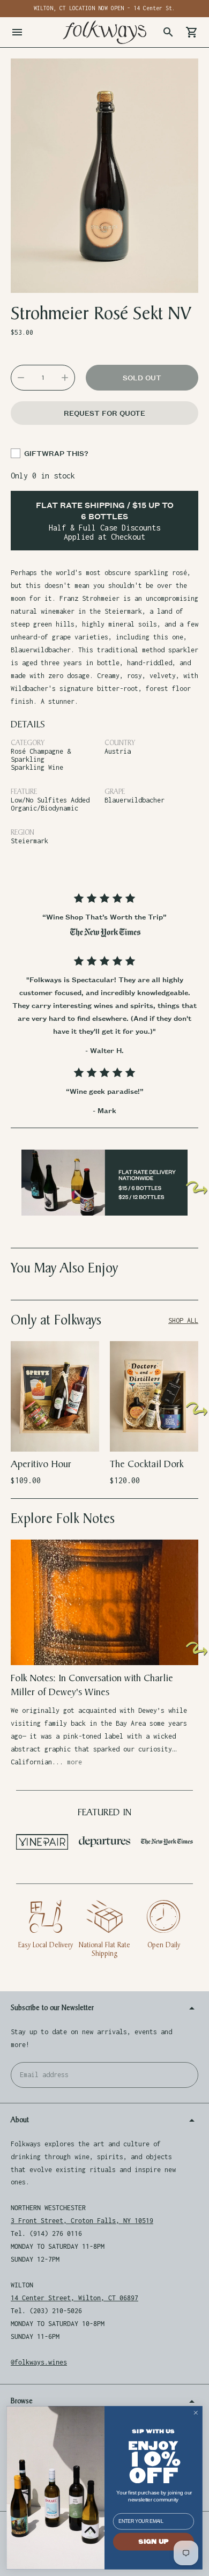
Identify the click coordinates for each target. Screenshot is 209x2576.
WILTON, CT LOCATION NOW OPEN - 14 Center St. (104, 8)
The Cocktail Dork (147, 1464)
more (74, 1762)
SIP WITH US (153, 2431)
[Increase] (65, 378)
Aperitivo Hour (41, 1464)
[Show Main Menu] (17, 32)
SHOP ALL (183, 1320)
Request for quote (104, 413)
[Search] (168, 32)
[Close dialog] (196, 2413)
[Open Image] (104, 176)
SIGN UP (154, 2542)
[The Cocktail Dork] (154, 1396)
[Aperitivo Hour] (55, 1396)
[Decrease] (21, 378)
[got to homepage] (104, 32)
